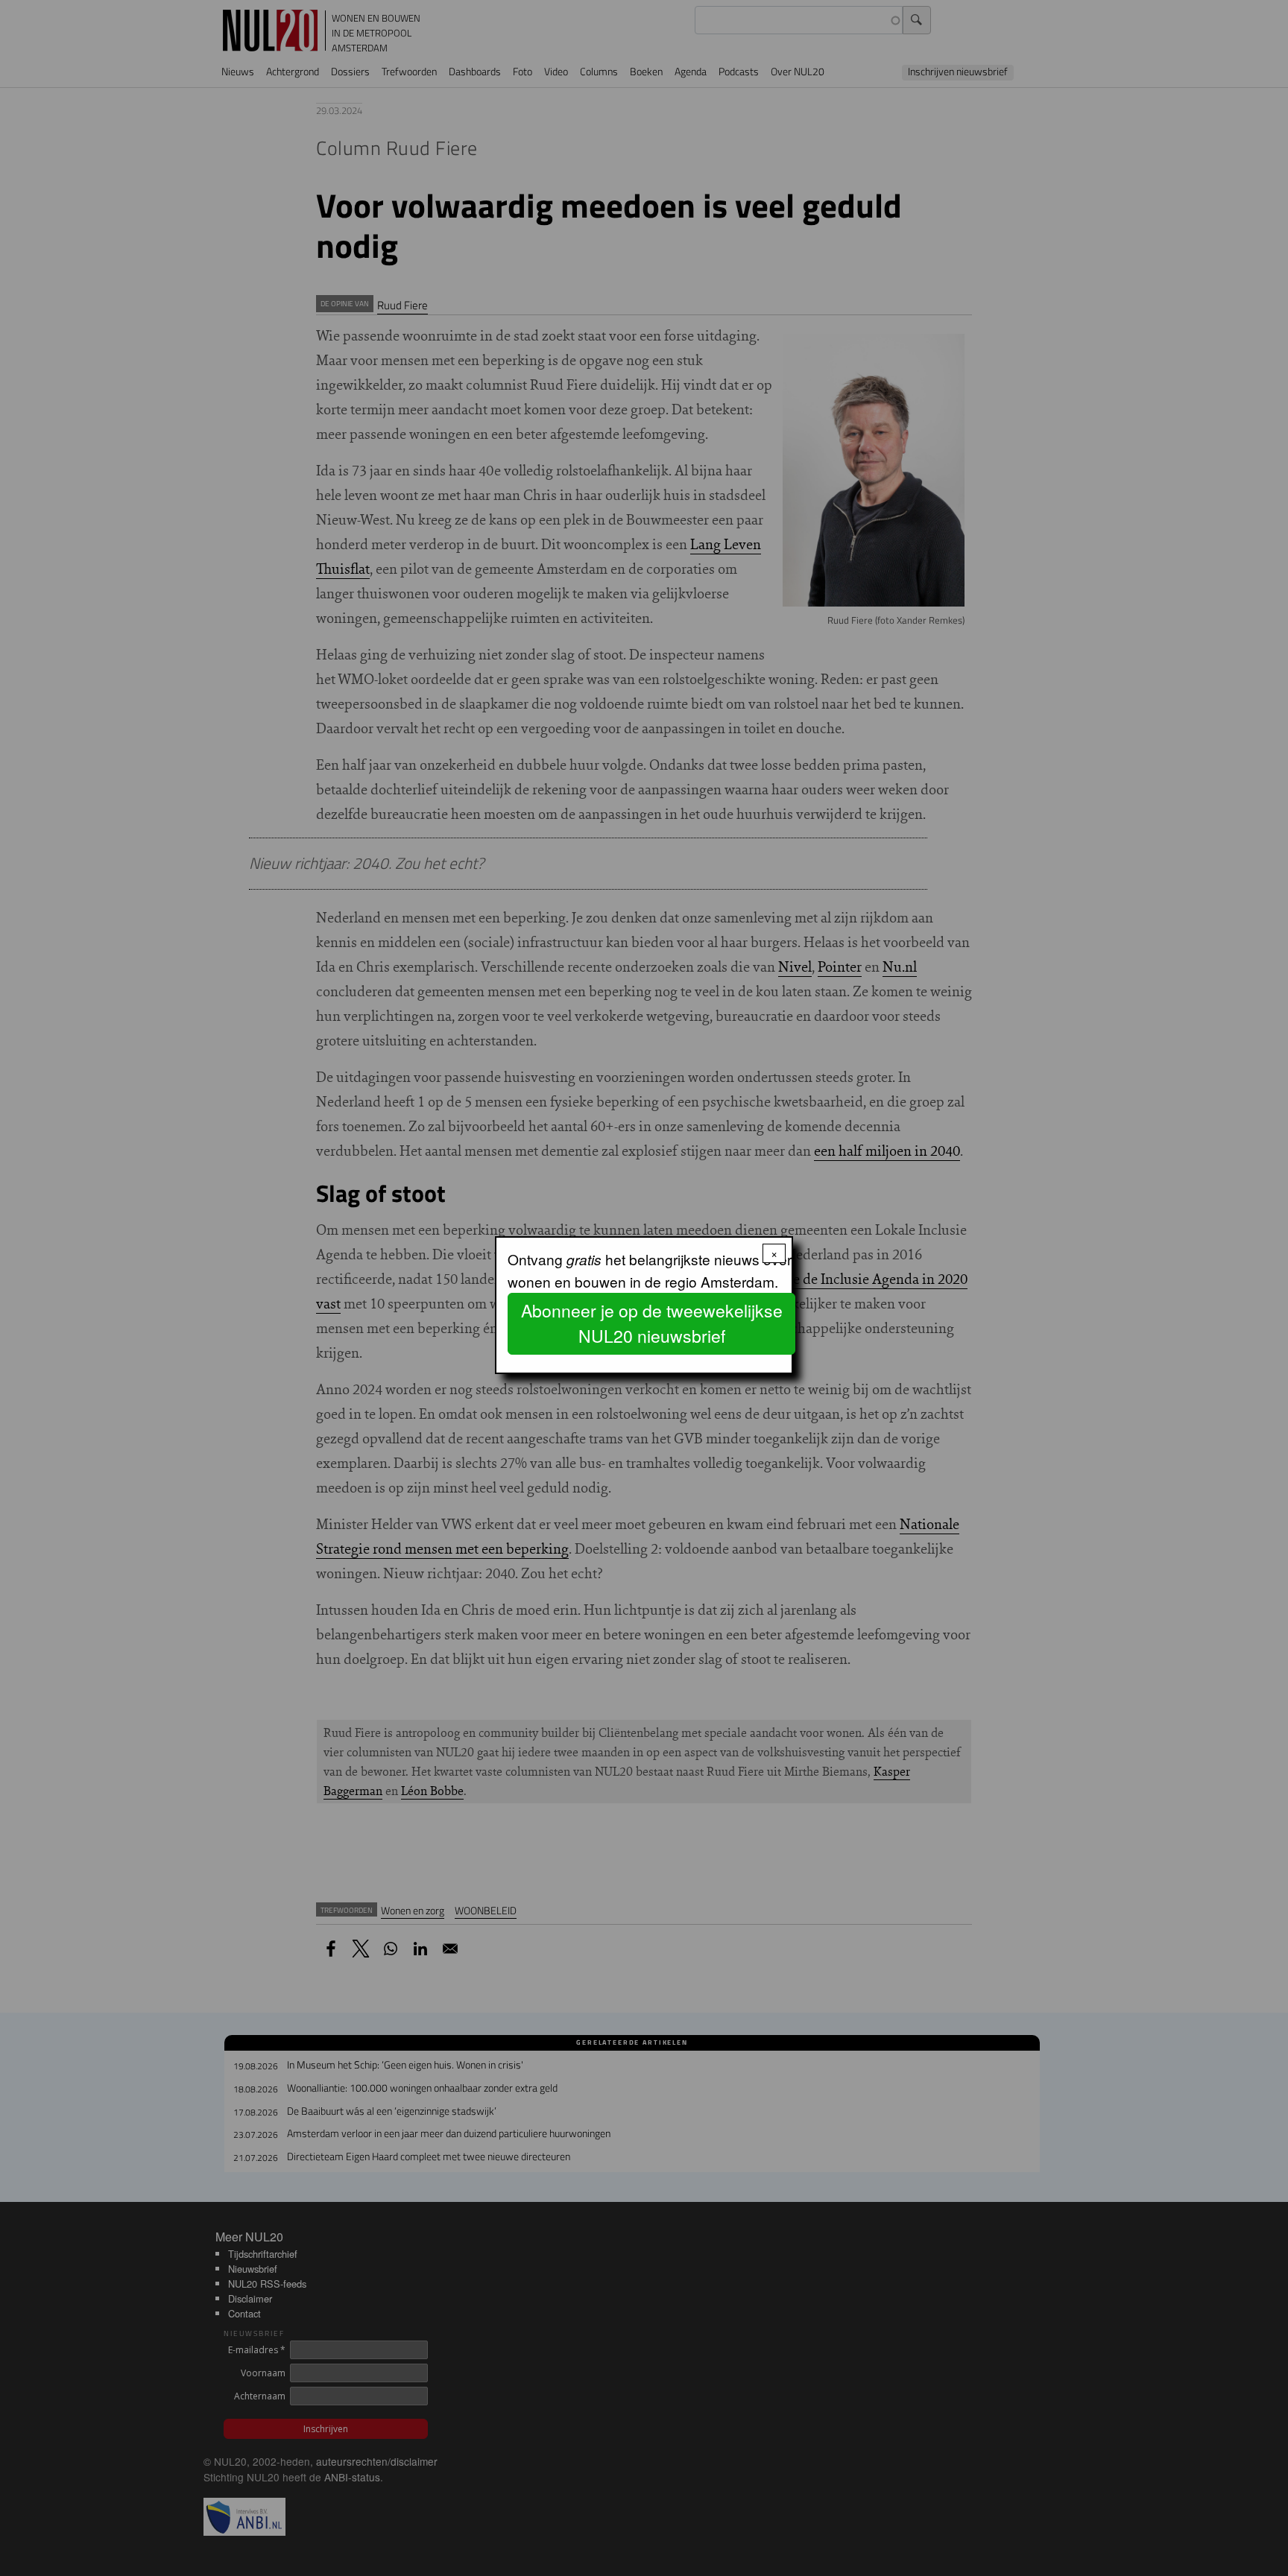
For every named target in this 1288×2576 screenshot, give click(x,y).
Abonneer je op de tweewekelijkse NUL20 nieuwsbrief (652, 1323)
